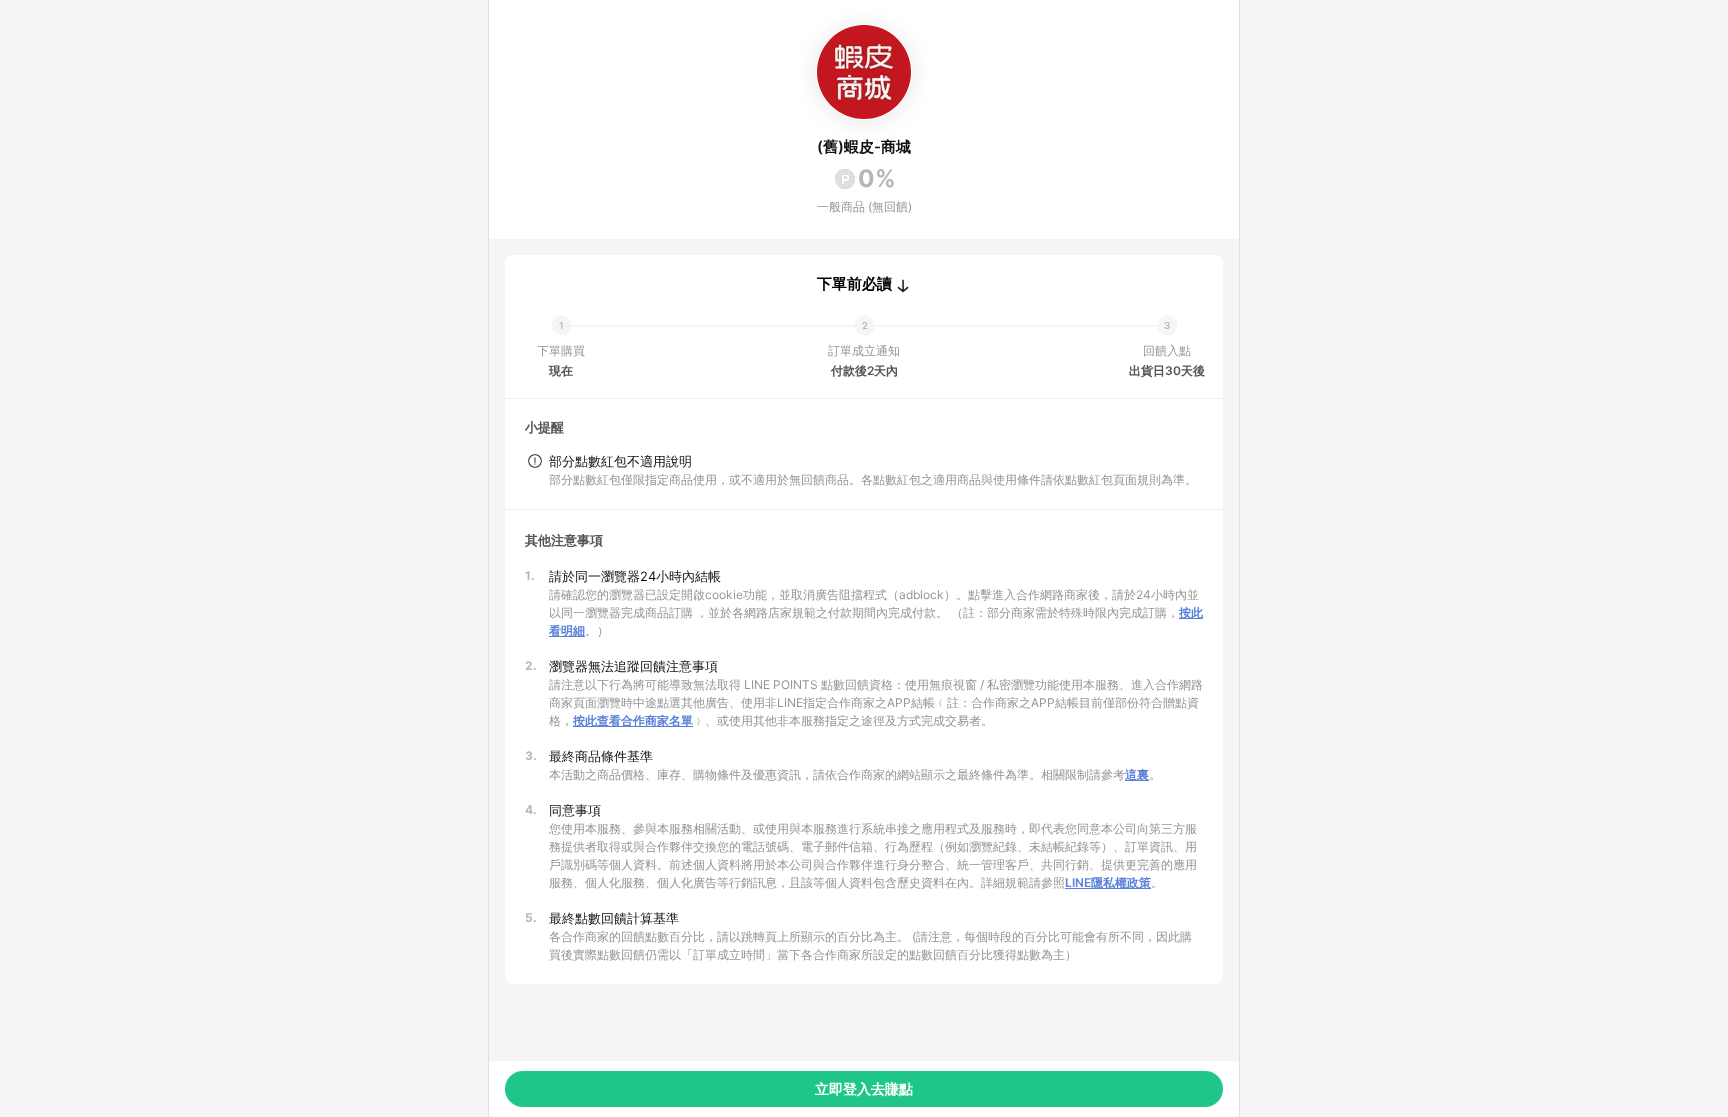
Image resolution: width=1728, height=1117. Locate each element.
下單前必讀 (854, 284)
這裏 (1137, 774)
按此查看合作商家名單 (633, 720)
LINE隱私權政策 (1108, 882)
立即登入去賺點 (864, 1088)
